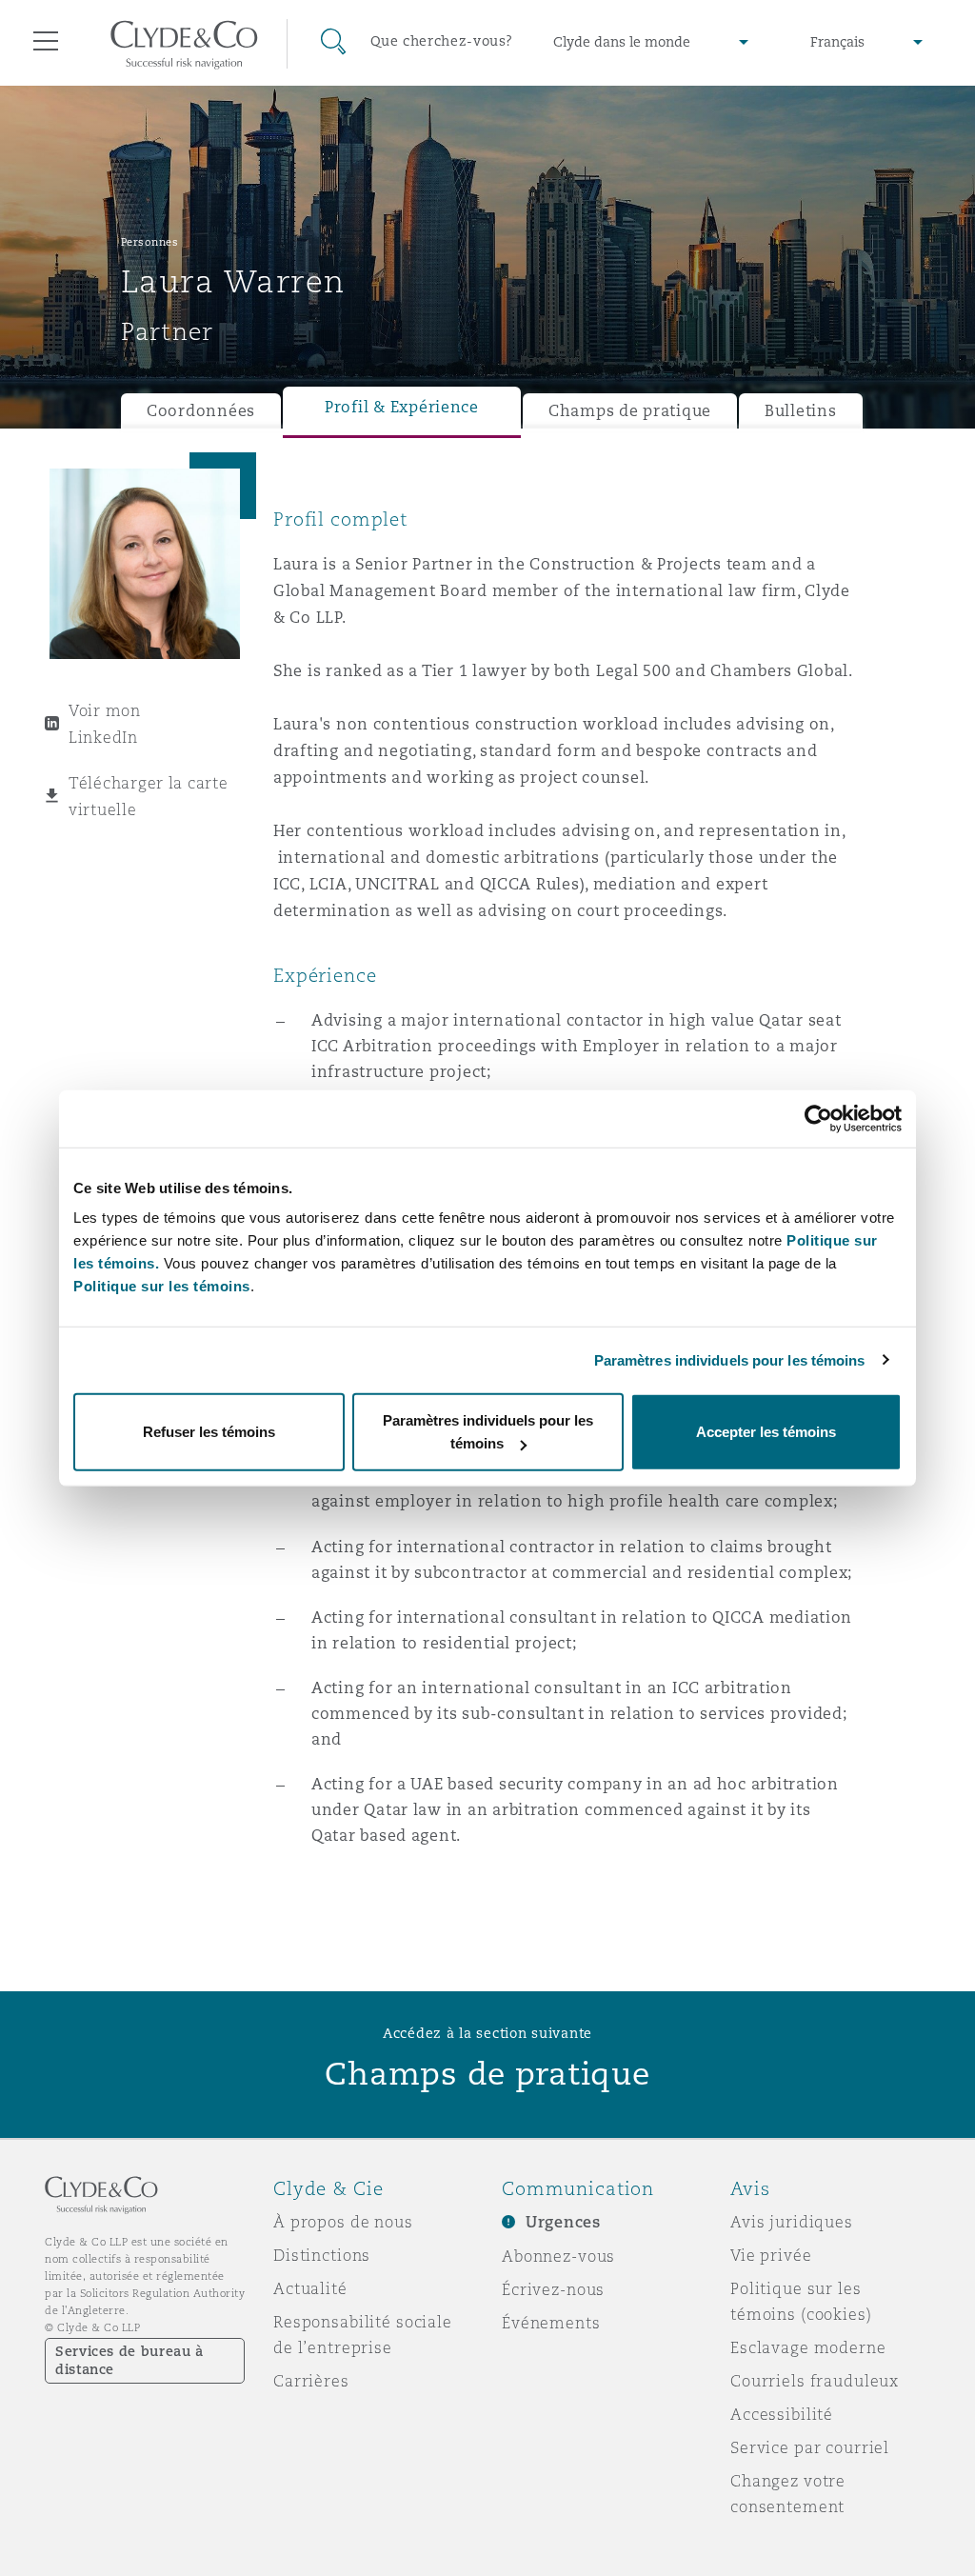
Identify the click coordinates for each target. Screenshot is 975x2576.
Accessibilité (782, 2414)
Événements (551, 2323)
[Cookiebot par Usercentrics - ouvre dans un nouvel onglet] (818, 1118)
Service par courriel (810, 2447)
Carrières (311, 2381)
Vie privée (771, 2255)
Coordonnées (201, 411)
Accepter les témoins (766, 1432)
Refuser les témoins (209, 1432)
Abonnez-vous (558, 2256)
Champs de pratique (630, 411)
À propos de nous (343, 2222)
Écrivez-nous (553, 2289)
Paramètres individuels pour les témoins (730, 1359)
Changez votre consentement (788, 2494)
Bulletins (801, 411)
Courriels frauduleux (815, 2381)
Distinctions (322, 2255)
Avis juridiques (792, 2222)
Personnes (150, 242)
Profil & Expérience (402, 407)
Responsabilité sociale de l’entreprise (363, 2335)
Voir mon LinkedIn (105, 724)
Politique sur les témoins (162, 1286)
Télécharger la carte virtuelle (149, 796)
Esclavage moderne (808, 2347)
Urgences (563, 2222)
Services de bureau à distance (129, 2360)
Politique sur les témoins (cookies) (801, 2301)
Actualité (310, 2288)
